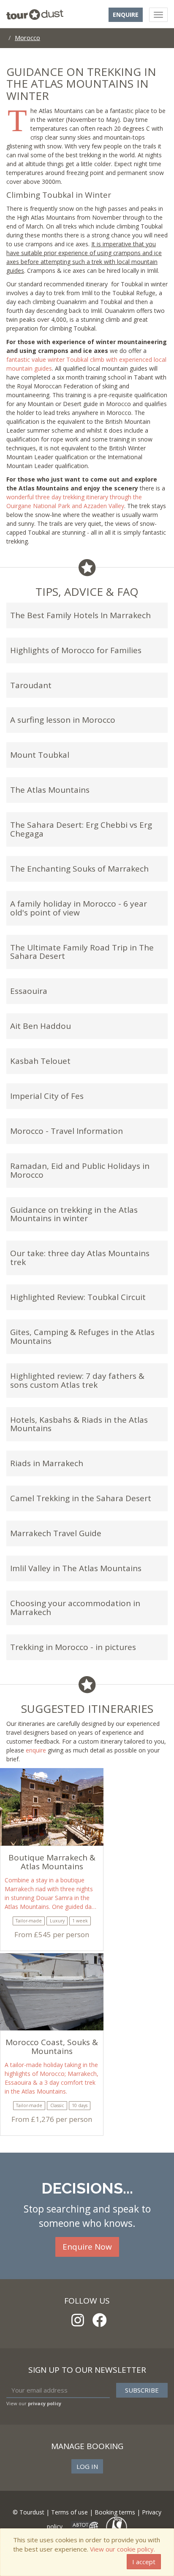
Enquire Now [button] (87, 2247)
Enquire (126, 15)
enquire (36, 1750)
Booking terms (115, 2512)
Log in (87, 2466)
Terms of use (69, 2512)
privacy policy (45, 2403)
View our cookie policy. (122, 2549)
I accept (144, 2562)
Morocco (27, 38)
